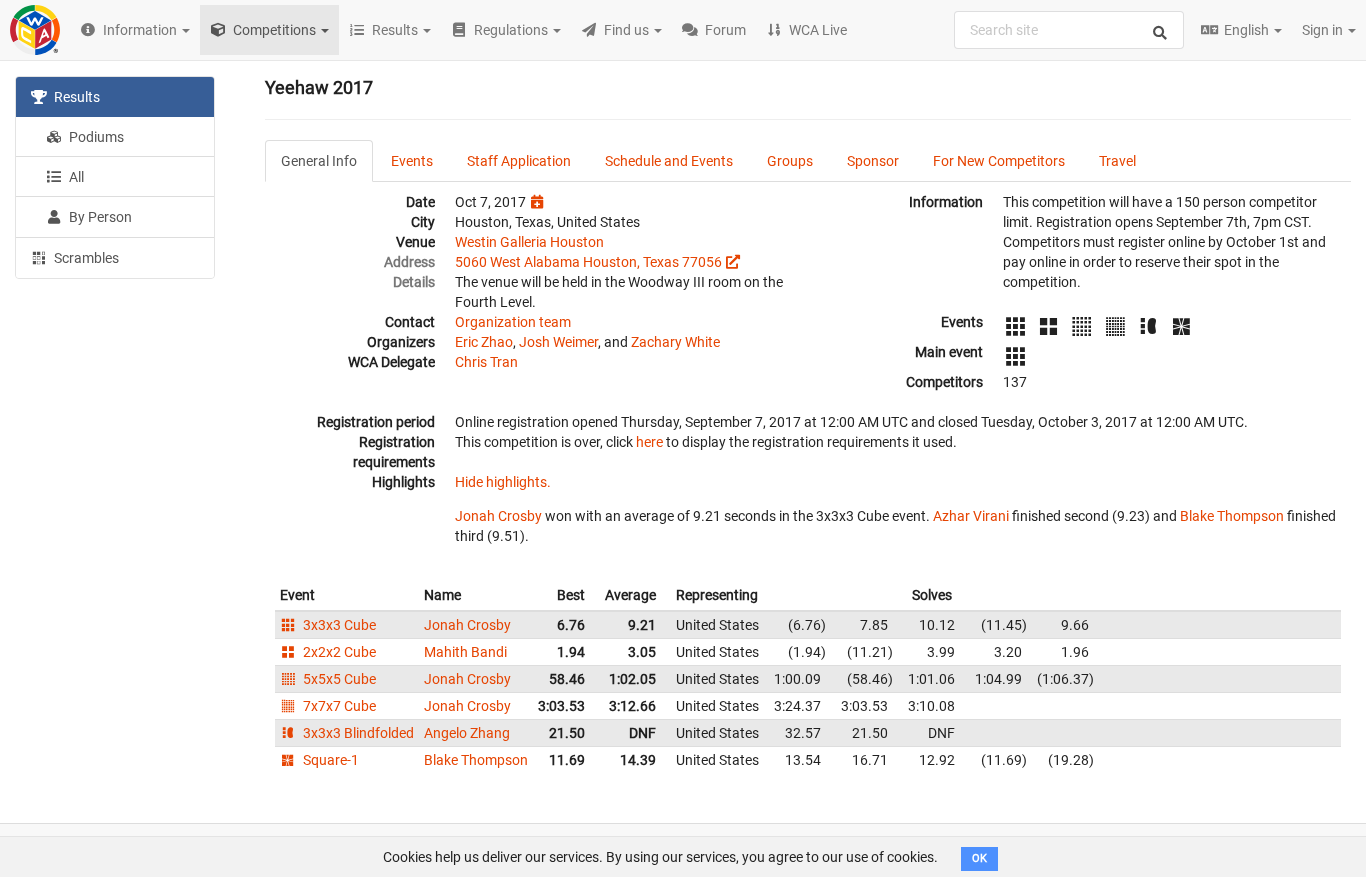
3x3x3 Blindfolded (357, 733)
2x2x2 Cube (338, 652)
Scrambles (85, 258)
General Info (319, 161)
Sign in (1324, 30)
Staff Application (519, 161)
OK (979, 858)
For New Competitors (999, 161)
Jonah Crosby (498, 516)
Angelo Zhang (467, 733)
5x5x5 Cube (338, 679)
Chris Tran (486, 362)
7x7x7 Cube (338, 706)
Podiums (95, 137)
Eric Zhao (484, 342)
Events (412, 161)
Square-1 (329, 760)
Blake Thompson (1232, 516)
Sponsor (873, 161)
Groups (790, 161)
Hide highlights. (503, 482)
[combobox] (1069, 30)
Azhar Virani (971, 516)
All (75, 177)
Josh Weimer (558, 342)
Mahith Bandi (465, 652)
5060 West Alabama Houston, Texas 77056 (588, 262)
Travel (1117, 161)
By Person (99, 217)
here (649, 442)
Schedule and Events (669, 161)
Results (75, 97)
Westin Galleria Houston (529, 242)
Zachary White (675, 342)
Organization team (513, 322)
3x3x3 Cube (338, 625)
